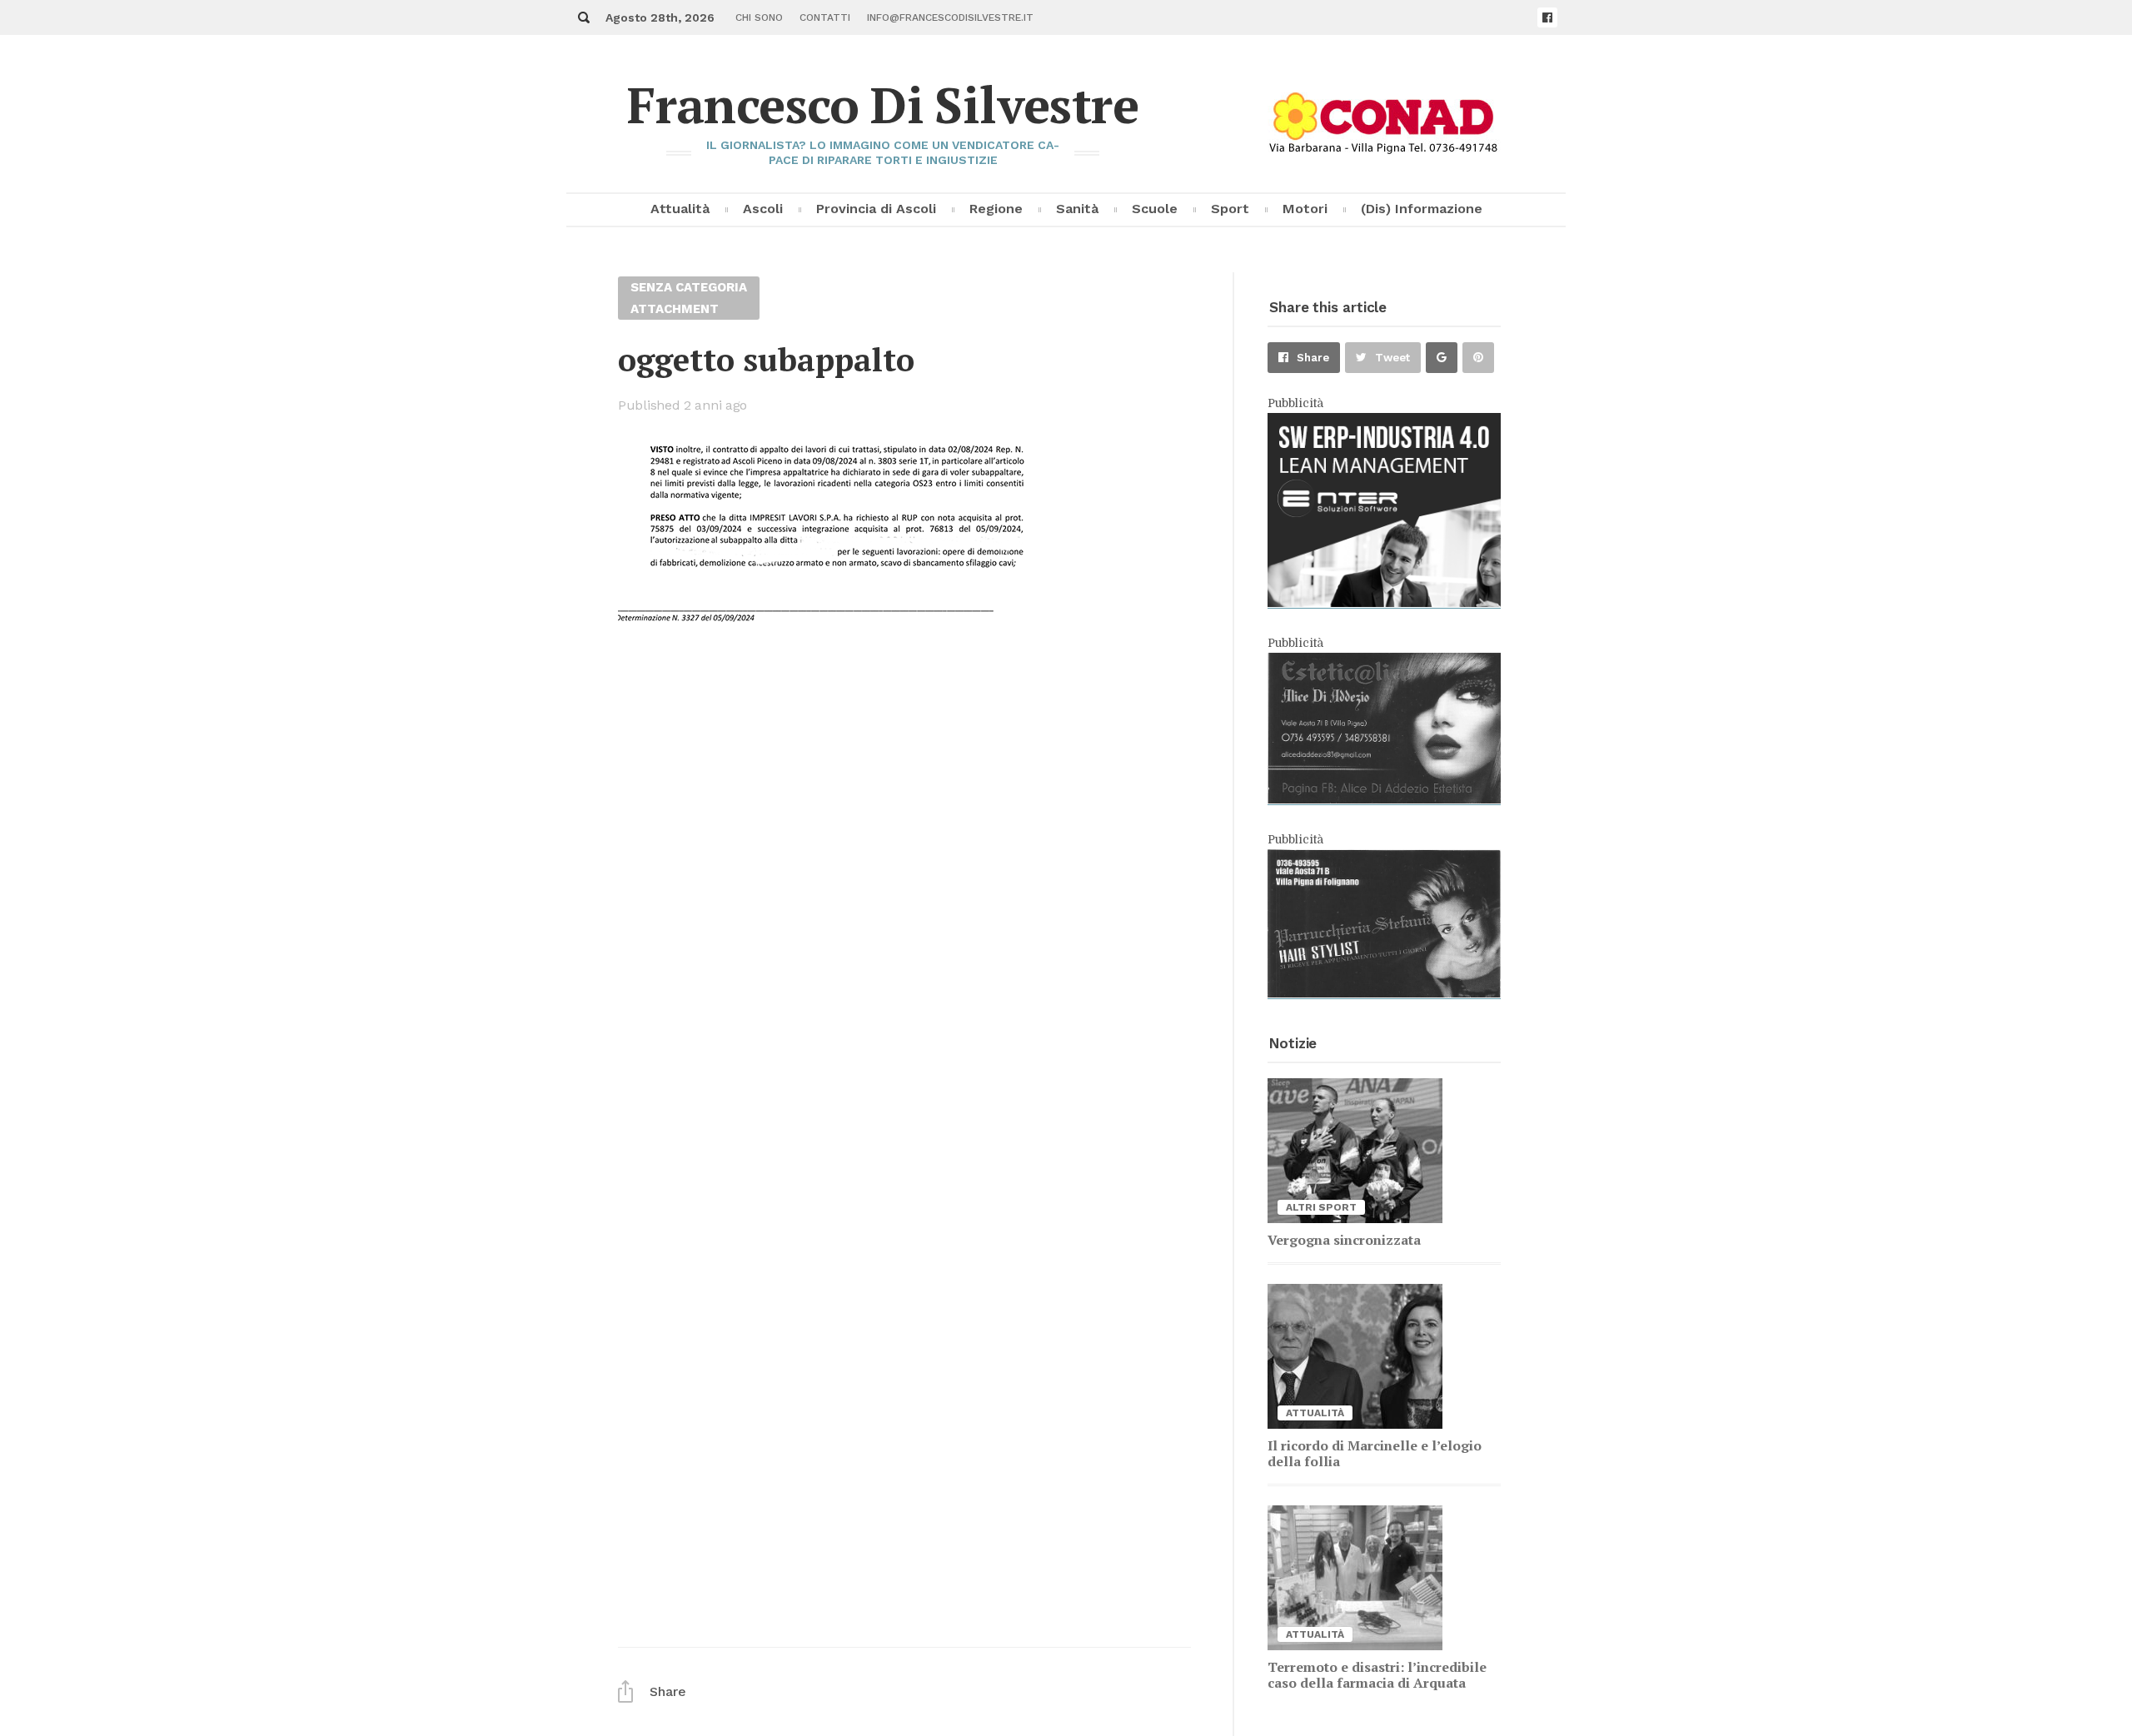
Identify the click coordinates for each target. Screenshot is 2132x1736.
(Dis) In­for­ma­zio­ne (1422, 209)
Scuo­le (1155, 209)
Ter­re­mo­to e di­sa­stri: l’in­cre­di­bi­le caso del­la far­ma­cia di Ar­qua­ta (1377, 1675)
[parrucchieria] (1384, 993)
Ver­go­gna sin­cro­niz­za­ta (1344, 1240)
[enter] (1384, 603)
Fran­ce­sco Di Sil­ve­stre (883, 104)
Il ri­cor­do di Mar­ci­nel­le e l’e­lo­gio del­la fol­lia (1375, 1453)
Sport (1230, 209)
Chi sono (759, 17)
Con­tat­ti (825, 17)
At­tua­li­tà (680, 209)
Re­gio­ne (996, 209)
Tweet (1392, 358)
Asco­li (763, 209)
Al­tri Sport (1321, 1207)
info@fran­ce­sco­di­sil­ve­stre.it (950, 17)
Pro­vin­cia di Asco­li (876, 209)
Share (1313, 358)
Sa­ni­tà (1077, 209)
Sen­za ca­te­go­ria (689, 287)
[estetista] (1384, 799)
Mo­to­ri (1305, 209)
